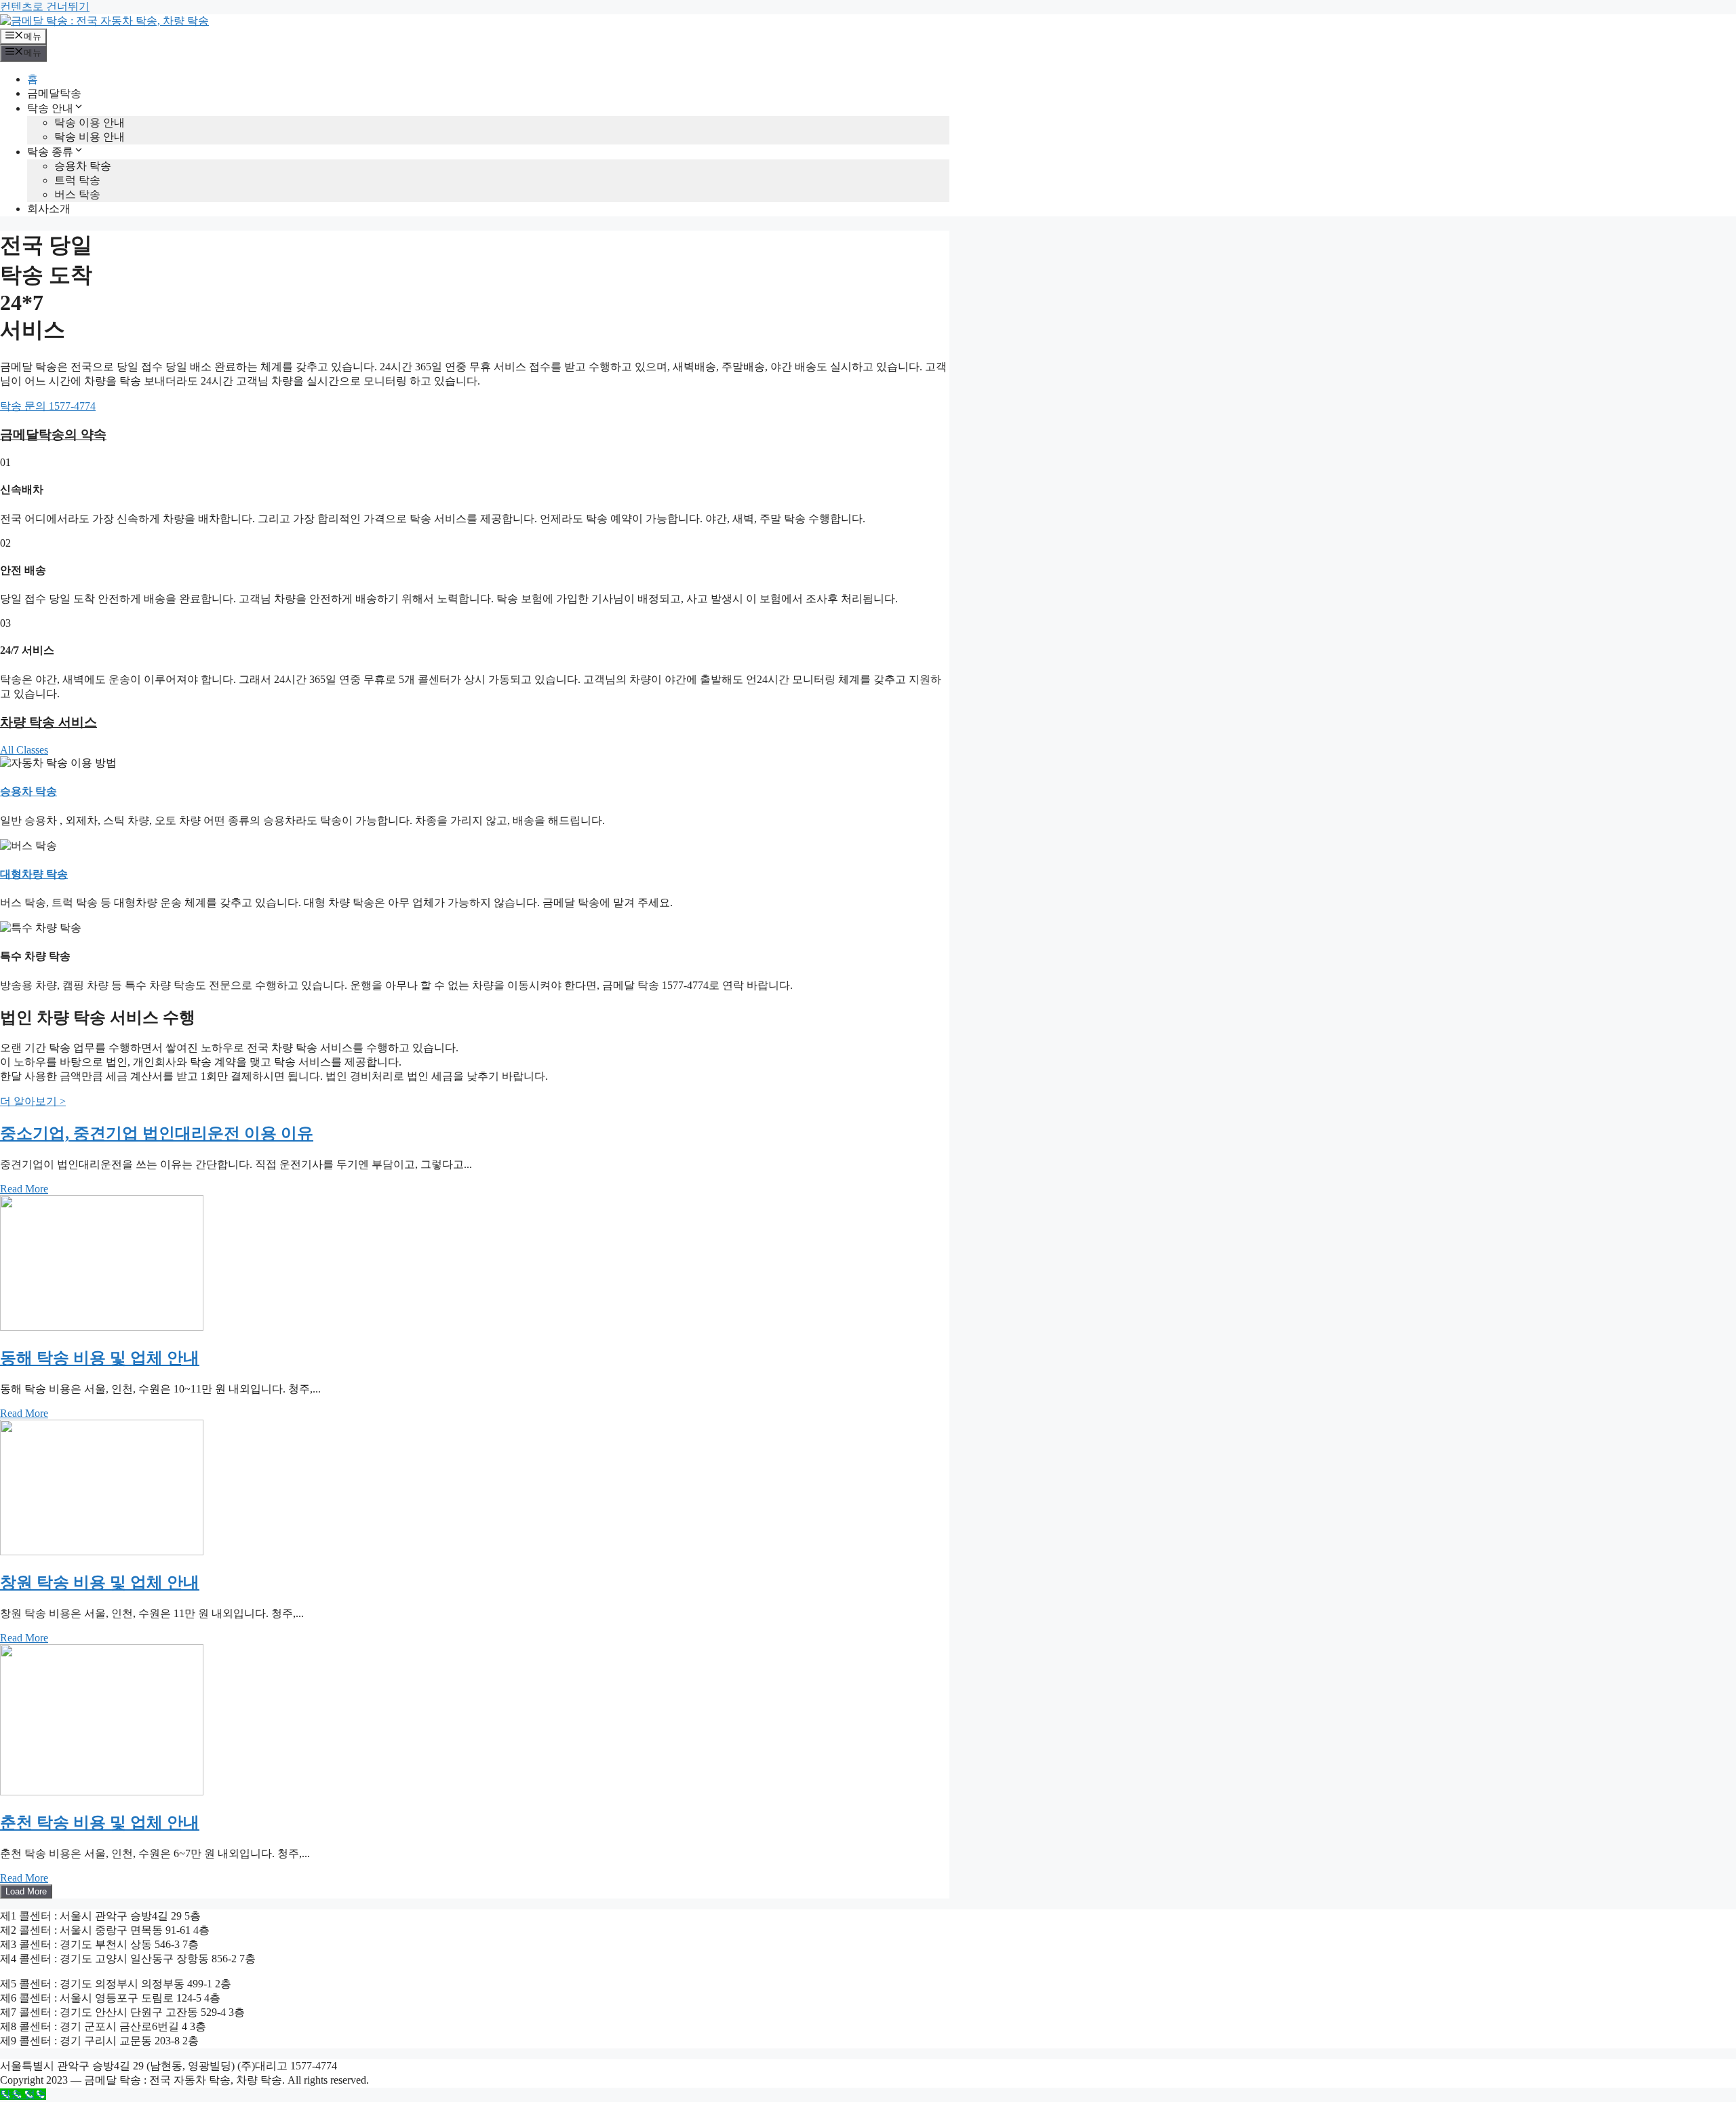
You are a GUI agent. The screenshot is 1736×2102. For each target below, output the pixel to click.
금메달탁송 (54, 93)
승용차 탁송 (83, 166)
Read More (24, 1189)
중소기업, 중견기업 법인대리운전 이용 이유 (157, 1133)
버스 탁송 (77, 194)
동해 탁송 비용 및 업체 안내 (100, 1358)
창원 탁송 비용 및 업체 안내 (100, 1582)
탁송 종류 (50, 152)
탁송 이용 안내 (90, 122)
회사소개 (49, 209)
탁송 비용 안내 (90, 137)
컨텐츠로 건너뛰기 (45, 6)
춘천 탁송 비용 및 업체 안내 (100, 1823)
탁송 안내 (50, 108)
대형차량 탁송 (34, 874)
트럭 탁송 (77, 180)
